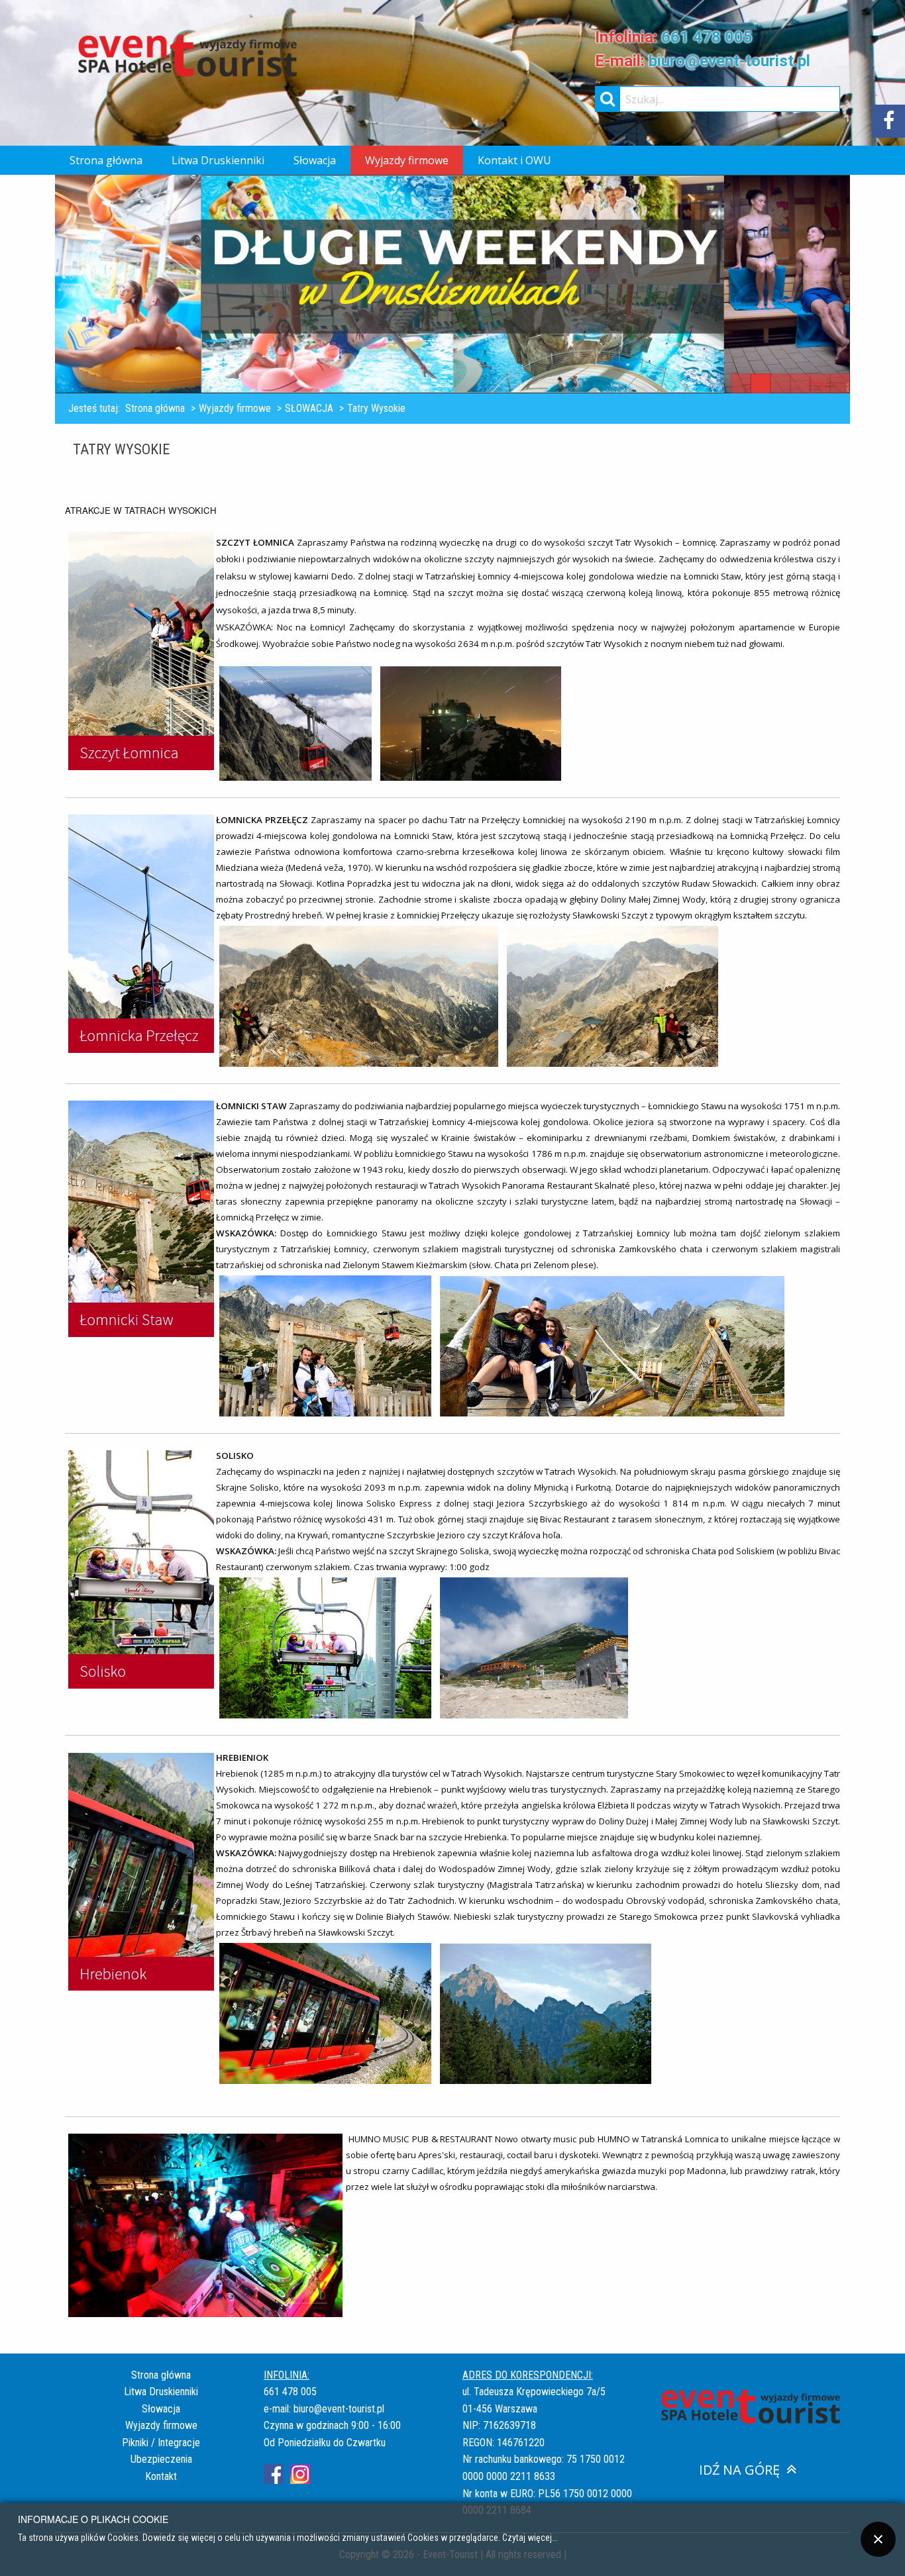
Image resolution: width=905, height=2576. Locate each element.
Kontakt (161, 2476)
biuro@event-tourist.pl (729, 61)
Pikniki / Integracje (161, 2443)
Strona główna (106, 160)
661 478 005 (707, 37)
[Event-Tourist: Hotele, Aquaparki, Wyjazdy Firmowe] (187, 55)
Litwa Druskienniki (218, 160)
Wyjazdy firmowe (407, 160)
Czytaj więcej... (530, 2537)
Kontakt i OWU (514, 160)
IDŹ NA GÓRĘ (739, 2470)
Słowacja (315, 160)
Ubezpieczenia (161, 2459)
